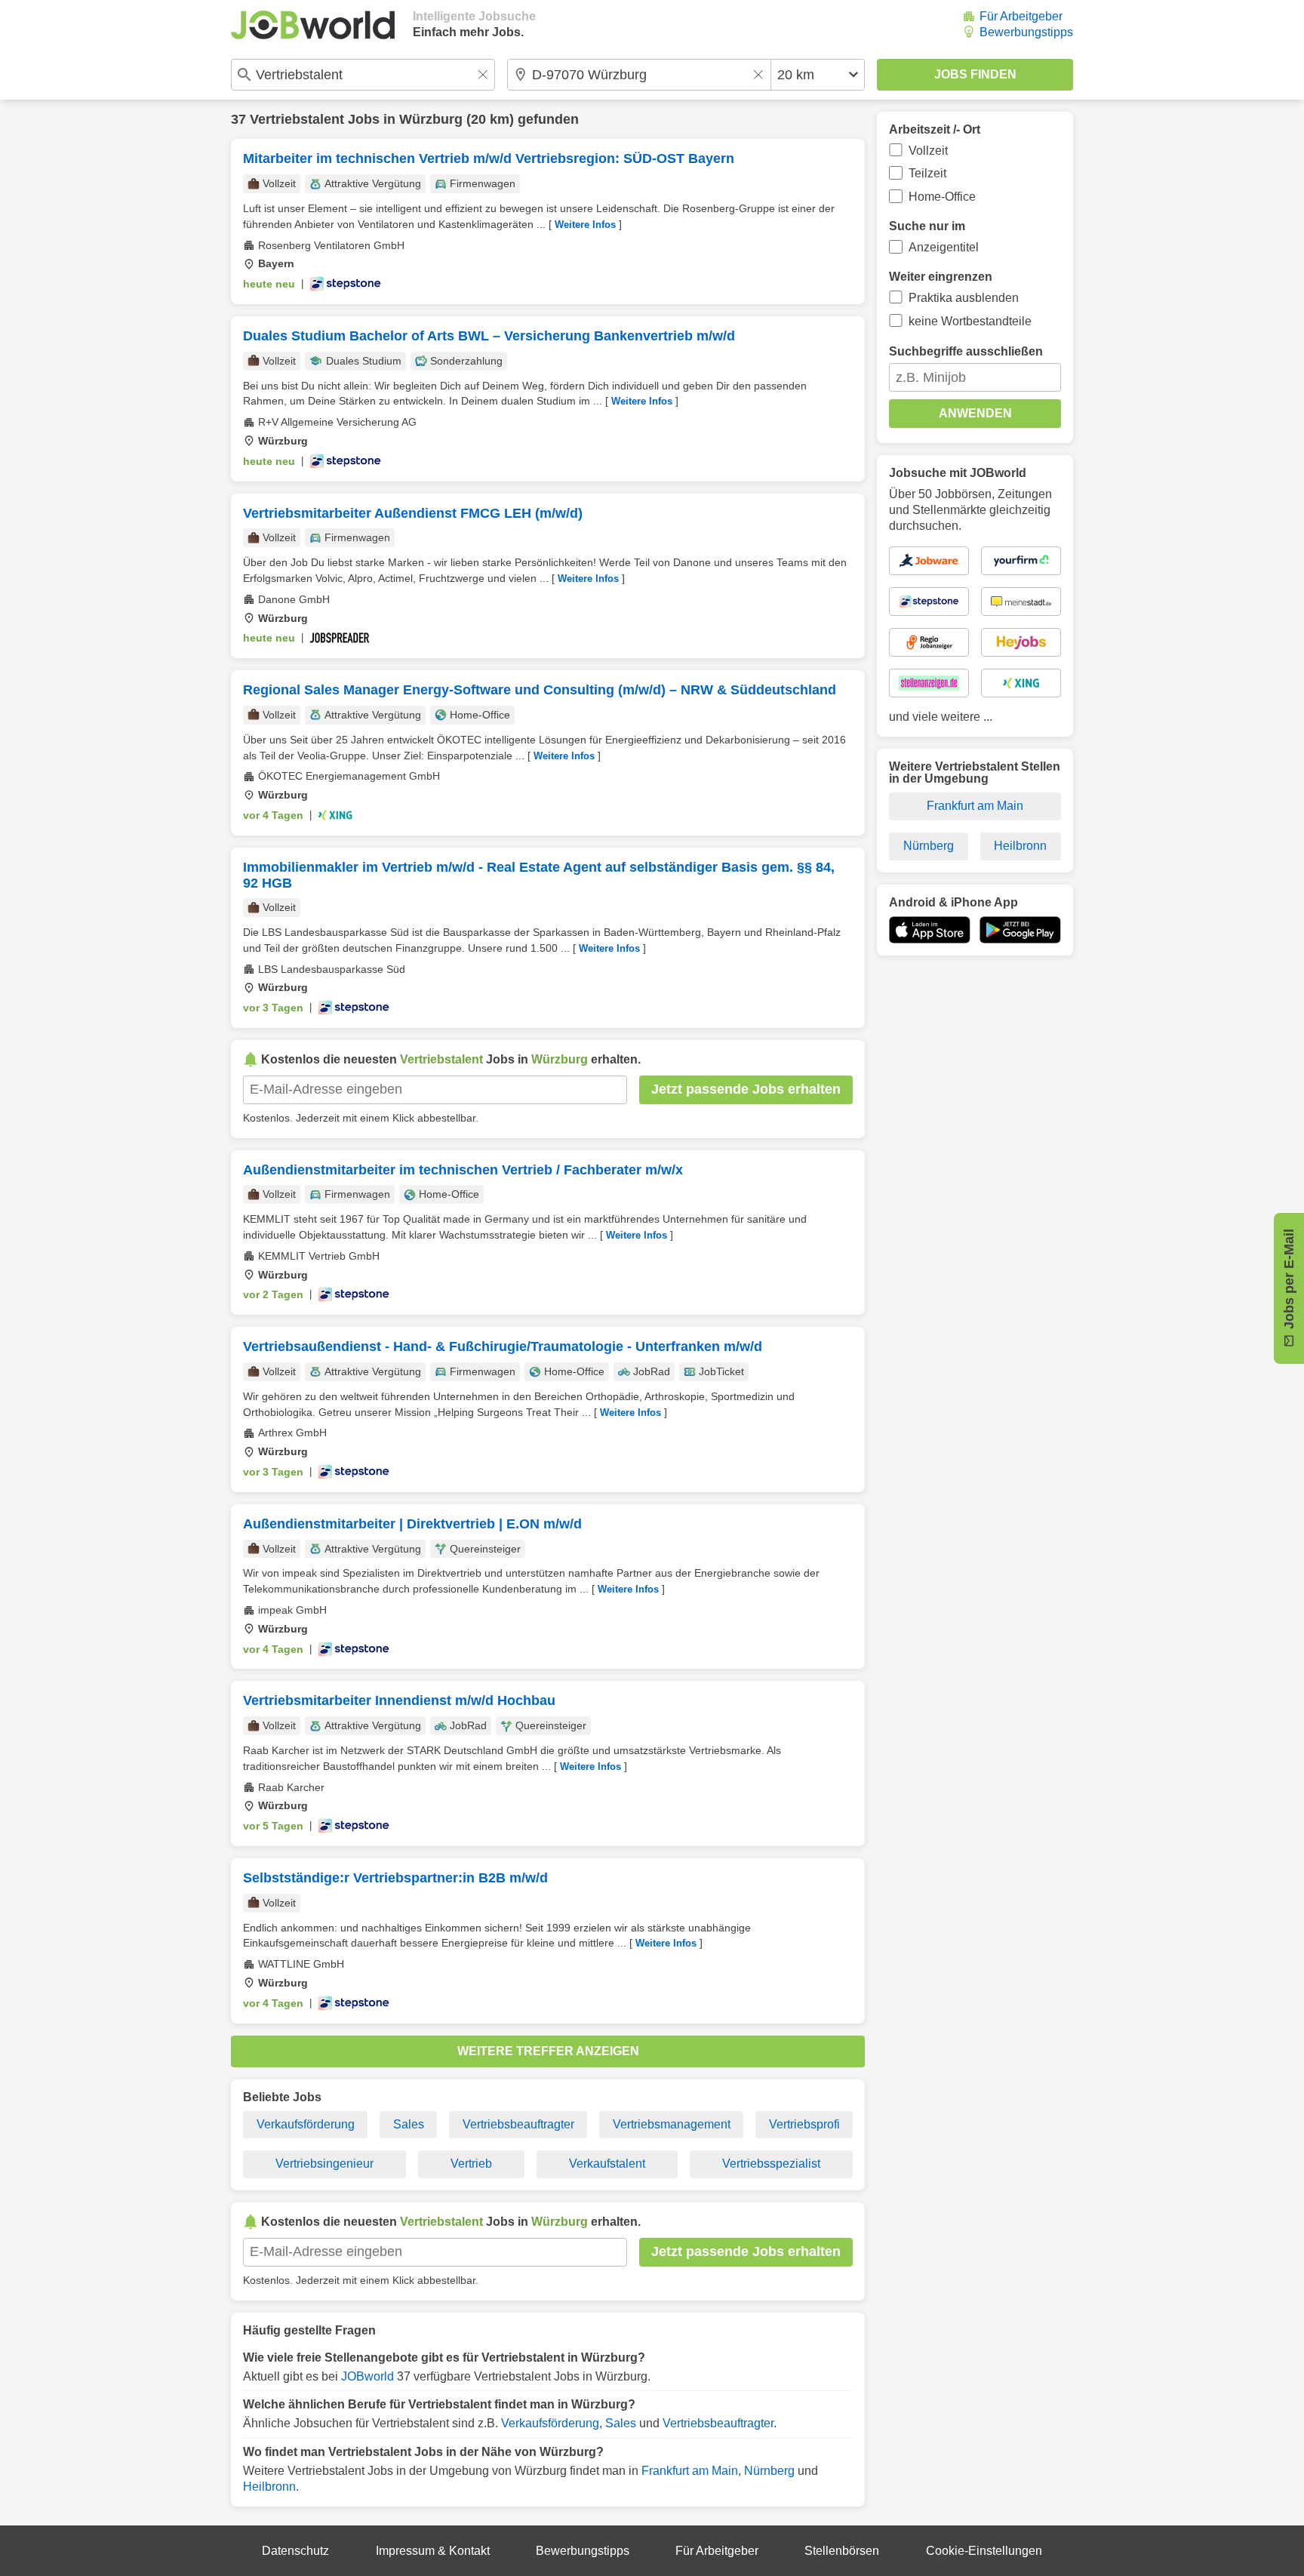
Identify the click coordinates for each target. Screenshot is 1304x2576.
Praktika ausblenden (964, 298)
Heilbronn (269, 2487)
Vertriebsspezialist (771, 2164)
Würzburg (431, 119)
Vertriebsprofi (804, 2124)
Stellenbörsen (842, 2551)
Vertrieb (471, 2164)
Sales (409, 2124)
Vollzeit (928, 151)
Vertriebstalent (297, 119)
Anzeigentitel (944, 247)
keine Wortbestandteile (970, 321)
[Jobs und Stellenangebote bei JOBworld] (313, 25)
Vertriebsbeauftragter (518, 2124)
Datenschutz (295, 2551)
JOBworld (368, 2376)
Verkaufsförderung (306, 2124)
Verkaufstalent (607, 2164)
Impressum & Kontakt (433, 2551)
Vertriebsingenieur (324, 2164)
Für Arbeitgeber (1021, 16)
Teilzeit (927, 173)
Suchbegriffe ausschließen (966, 351)
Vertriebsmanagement (672, 2124)
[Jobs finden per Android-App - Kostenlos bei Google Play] (1020, 930)
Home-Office (942, 197)
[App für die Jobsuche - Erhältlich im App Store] (930, 930)
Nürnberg (769, 2471)
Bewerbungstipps (1026, 32)
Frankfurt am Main (690, 2471)
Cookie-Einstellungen (984, 2551)
